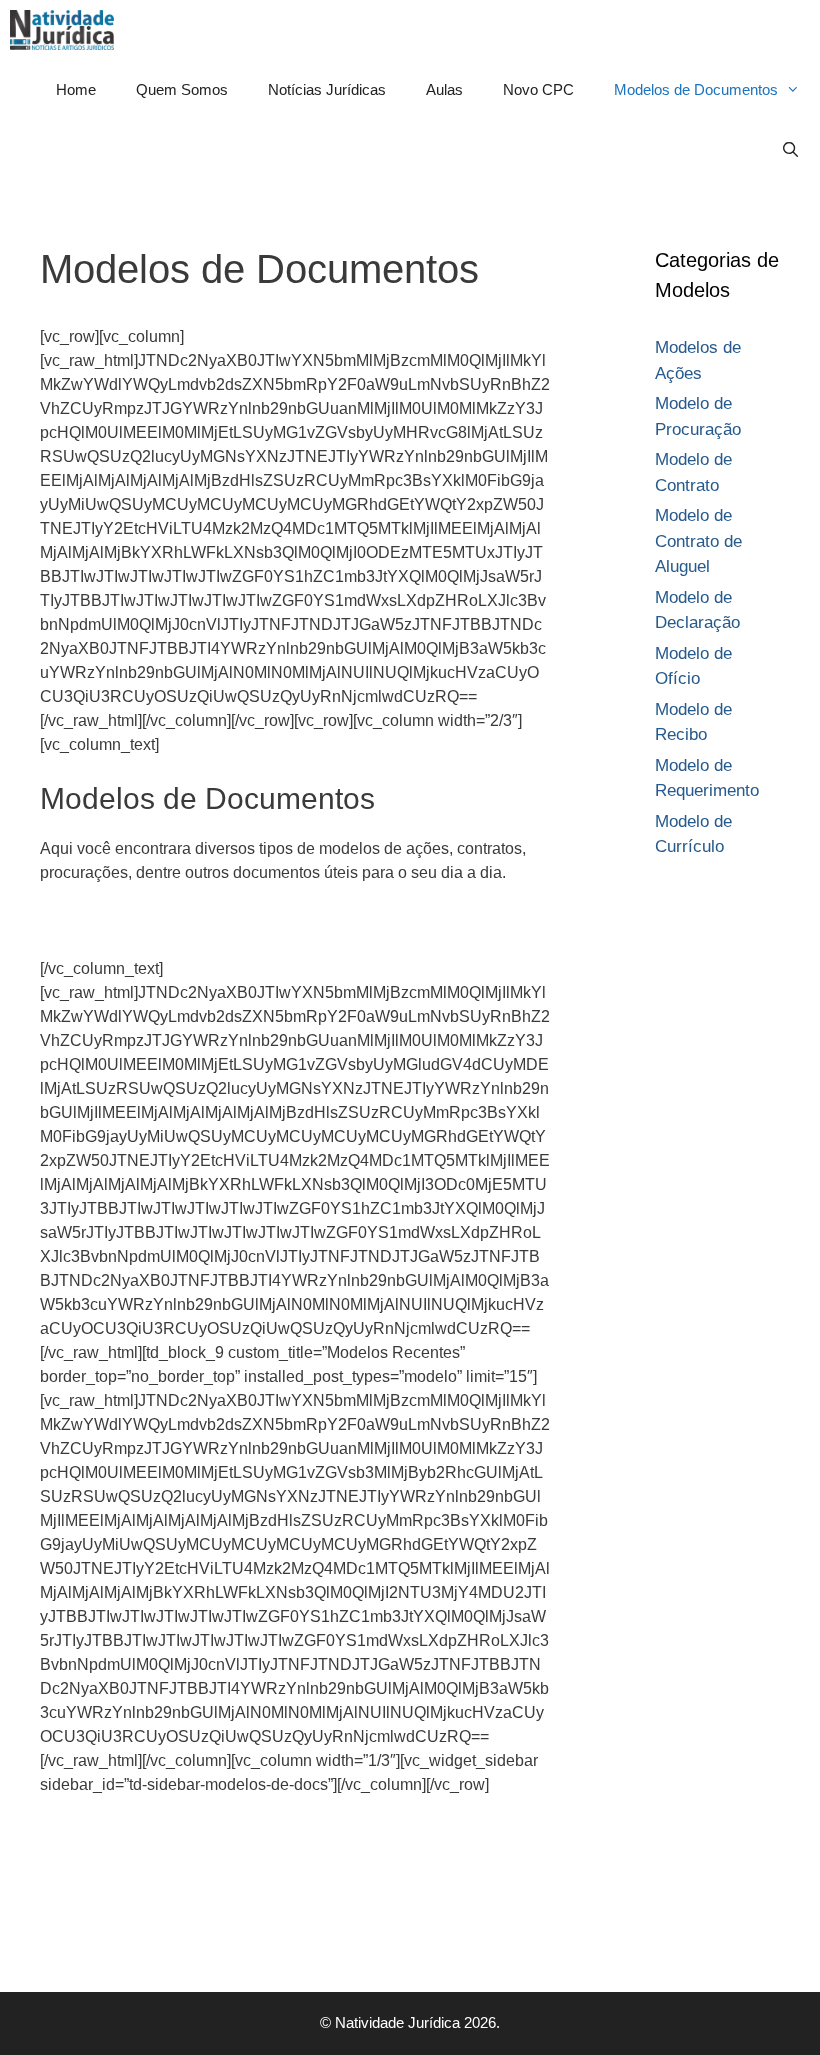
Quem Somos (182, 89)
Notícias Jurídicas (327, 89)
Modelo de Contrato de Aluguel (698, 541)
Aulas (444, 89)
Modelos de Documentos (696, 89)
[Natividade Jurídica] (67, 30)
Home (76, 89)
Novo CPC (538, 89)
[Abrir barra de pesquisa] (790, 150)
